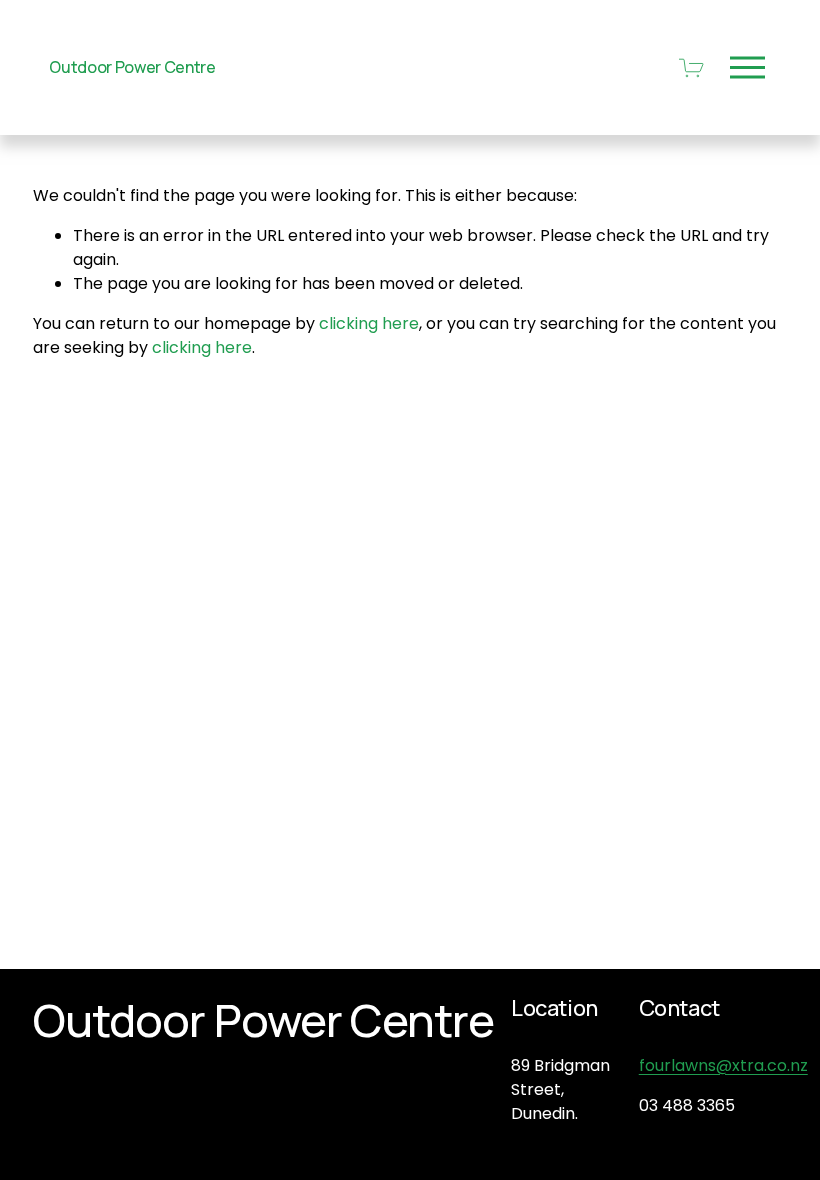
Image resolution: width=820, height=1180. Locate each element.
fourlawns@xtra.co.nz (723, 1065)
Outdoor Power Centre (132, 67)
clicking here (369, 323)
